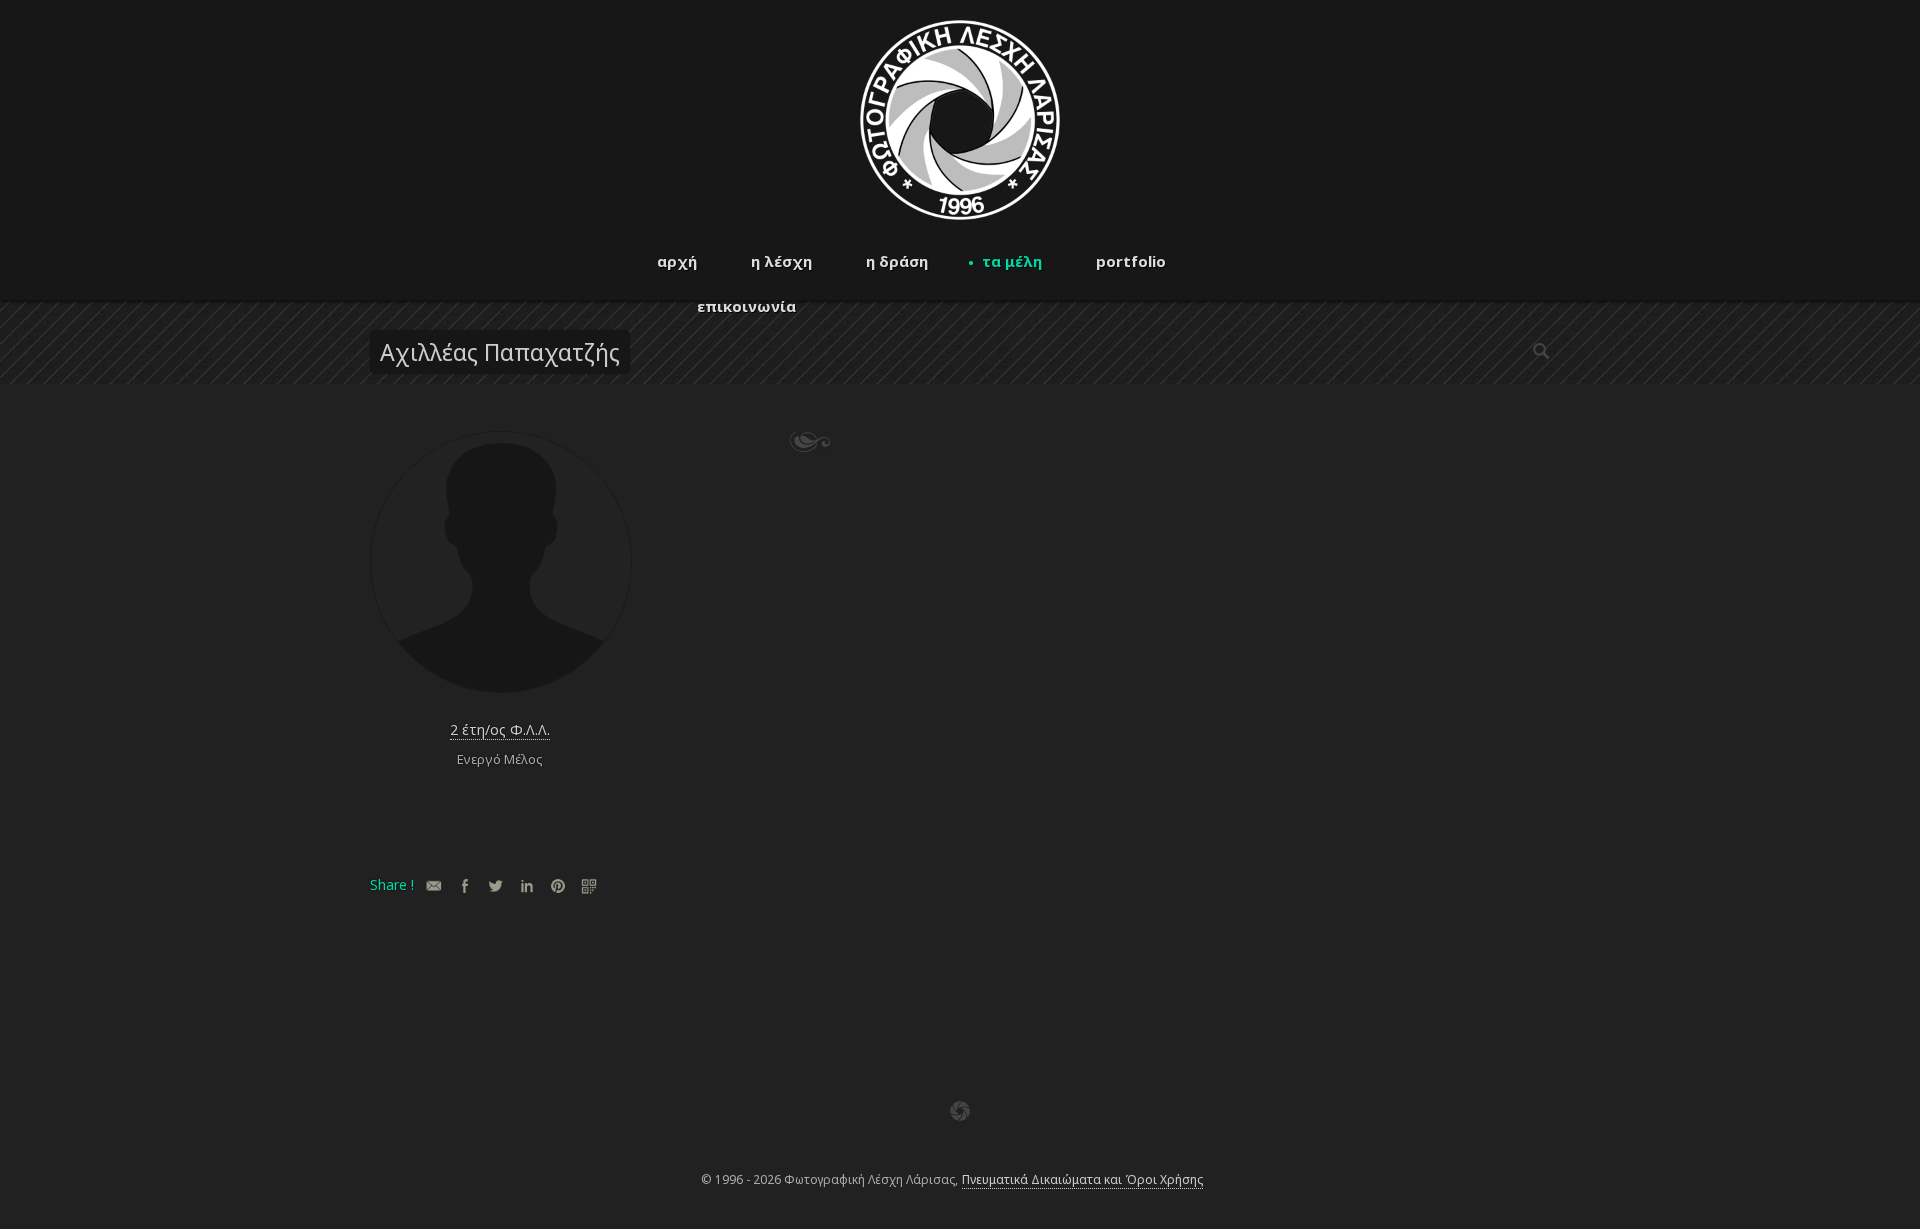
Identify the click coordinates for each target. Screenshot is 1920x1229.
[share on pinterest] (557, 885)
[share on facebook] (464, 885)
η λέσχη (781, 261)
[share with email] (433, 885)
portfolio (1131, 261)
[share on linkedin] (526, 885)
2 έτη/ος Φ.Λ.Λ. (500, 729)
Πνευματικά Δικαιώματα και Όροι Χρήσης (1082, 1179)
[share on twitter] (495, 885)
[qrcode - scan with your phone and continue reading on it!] (588, 885)
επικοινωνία (746, 306)
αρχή (677, 261)
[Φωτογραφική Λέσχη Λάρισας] (960, 214)
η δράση (897, 261)
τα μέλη (1012, 261)
